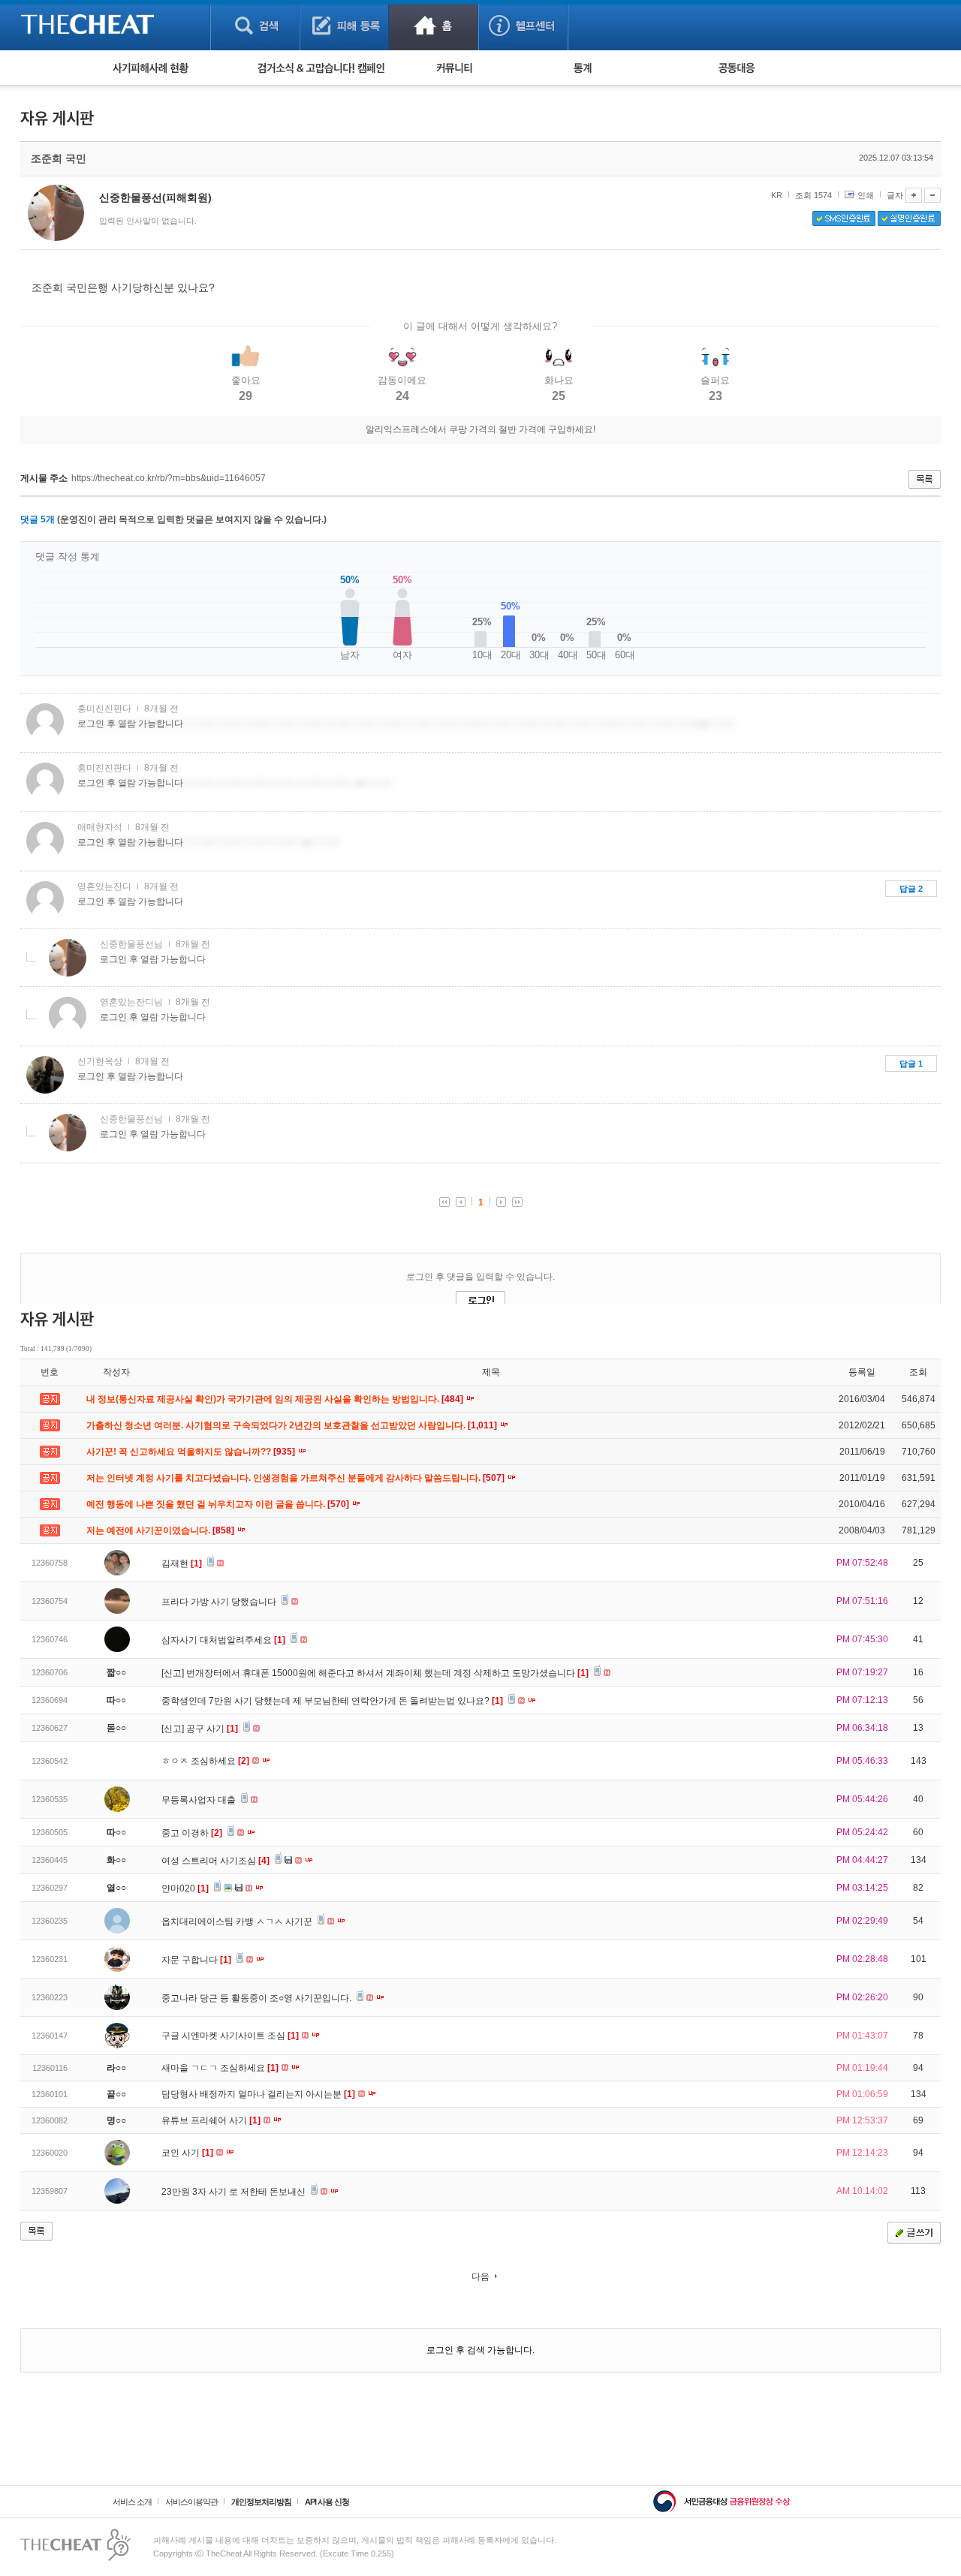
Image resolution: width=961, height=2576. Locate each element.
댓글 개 (38, 519)
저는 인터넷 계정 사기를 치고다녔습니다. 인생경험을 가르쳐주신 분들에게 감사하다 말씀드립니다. (297, 1478)
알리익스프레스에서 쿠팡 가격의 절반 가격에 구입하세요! (480, 429)
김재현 (182, 1563)
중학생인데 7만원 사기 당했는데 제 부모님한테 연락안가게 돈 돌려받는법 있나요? (332, 1701)
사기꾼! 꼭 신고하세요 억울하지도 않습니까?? (192, 1452)
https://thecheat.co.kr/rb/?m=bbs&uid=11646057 (169, 478)
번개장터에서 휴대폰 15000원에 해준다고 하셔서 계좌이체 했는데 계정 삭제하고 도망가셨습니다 (387, 1673)
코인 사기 (187, 2153)
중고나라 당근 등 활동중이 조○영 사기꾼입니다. (258, 1998)
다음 (480, 2277)
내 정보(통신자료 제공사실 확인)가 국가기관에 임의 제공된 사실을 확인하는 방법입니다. (276, 1399)
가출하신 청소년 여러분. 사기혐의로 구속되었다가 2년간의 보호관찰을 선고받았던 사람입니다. (293, 1425)
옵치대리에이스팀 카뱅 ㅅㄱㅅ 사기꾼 (238, 1921)
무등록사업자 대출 (200, 1800)
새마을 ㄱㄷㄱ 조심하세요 (220, 2068)
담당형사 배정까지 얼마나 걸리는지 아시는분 (258, 2094)
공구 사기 (212, 1729)
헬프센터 (523, 25)
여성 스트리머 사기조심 (215, 1861)
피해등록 (344, 25)
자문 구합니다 (196, 1960)
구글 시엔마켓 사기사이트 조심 (230, 2036)
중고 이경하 (192, 1833)
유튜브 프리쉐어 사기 (211, 2120)
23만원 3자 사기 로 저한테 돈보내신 (235, 2192)
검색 (255, 25)
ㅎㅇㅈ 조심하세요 (205, 1761)
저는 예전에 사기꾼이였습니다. (161, 1530)
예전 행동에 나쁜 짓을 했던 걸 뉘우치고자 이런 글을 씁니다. (219, 1504)
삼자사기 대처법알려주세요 (223, 1640)
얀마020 (185, 1888)
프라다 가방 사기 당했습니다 (220, 1602)
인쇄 (866, 195)
